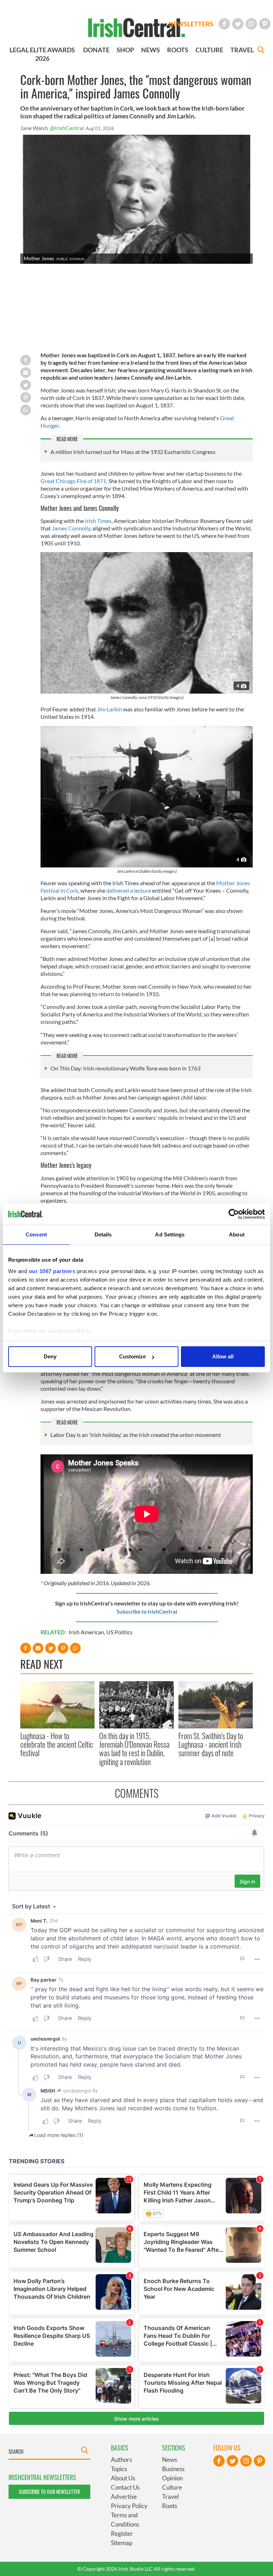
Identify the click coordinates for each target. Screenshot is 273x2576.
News (170, 2460)
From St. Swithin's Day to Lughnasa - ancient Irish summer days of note (211, 1744)
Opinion (172, 2478)
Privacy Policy (129, 2506)
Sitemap (122, 2543)
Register (122, 2534)
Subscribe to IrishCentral (147, 1612)
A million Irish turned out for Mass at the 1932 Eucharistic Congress (133, 452)
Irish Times (98, 521)
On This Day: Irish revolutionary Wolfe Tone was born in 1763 (125, 1068)
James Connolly (71, 528)
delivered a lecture (129, 890)
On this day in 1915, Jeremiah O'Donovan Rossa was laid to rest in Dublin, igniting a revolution (134, 1749)
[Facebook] (224, 24)
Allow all (223, 1356)
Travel (170, 2497)
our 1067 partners (52, 1271)
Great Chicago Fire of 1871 (73, 481)
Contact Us (125, 2487)
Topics (119, 2469)
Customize (132, 1356)
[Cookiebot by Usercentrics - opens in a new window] (234, 1214)
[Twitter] (238, 24)
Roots (170, 2506)
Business (173, 2469)
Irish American (86, 1632)
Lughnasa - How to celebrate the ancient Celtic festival (57, 1744)
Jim (109, 709)
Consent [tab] (36, 1234)
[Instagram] (251, 24)
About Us (123, 2478)
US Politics (119, 1632)
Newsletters (191, 24)
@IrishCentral (67, 128)
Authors (121, 2460)
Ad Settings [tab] (170, 1234)
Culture (172, 2487)
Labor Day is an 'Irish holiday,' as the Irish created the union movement (136, 1435)
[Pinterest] (265, 24)
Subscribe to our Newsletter (49, 2492)
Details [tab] (103, 1234)
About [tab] (237, 1234)
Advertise (124, 2497)
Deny (50, 1356)
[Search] (261, 51)
